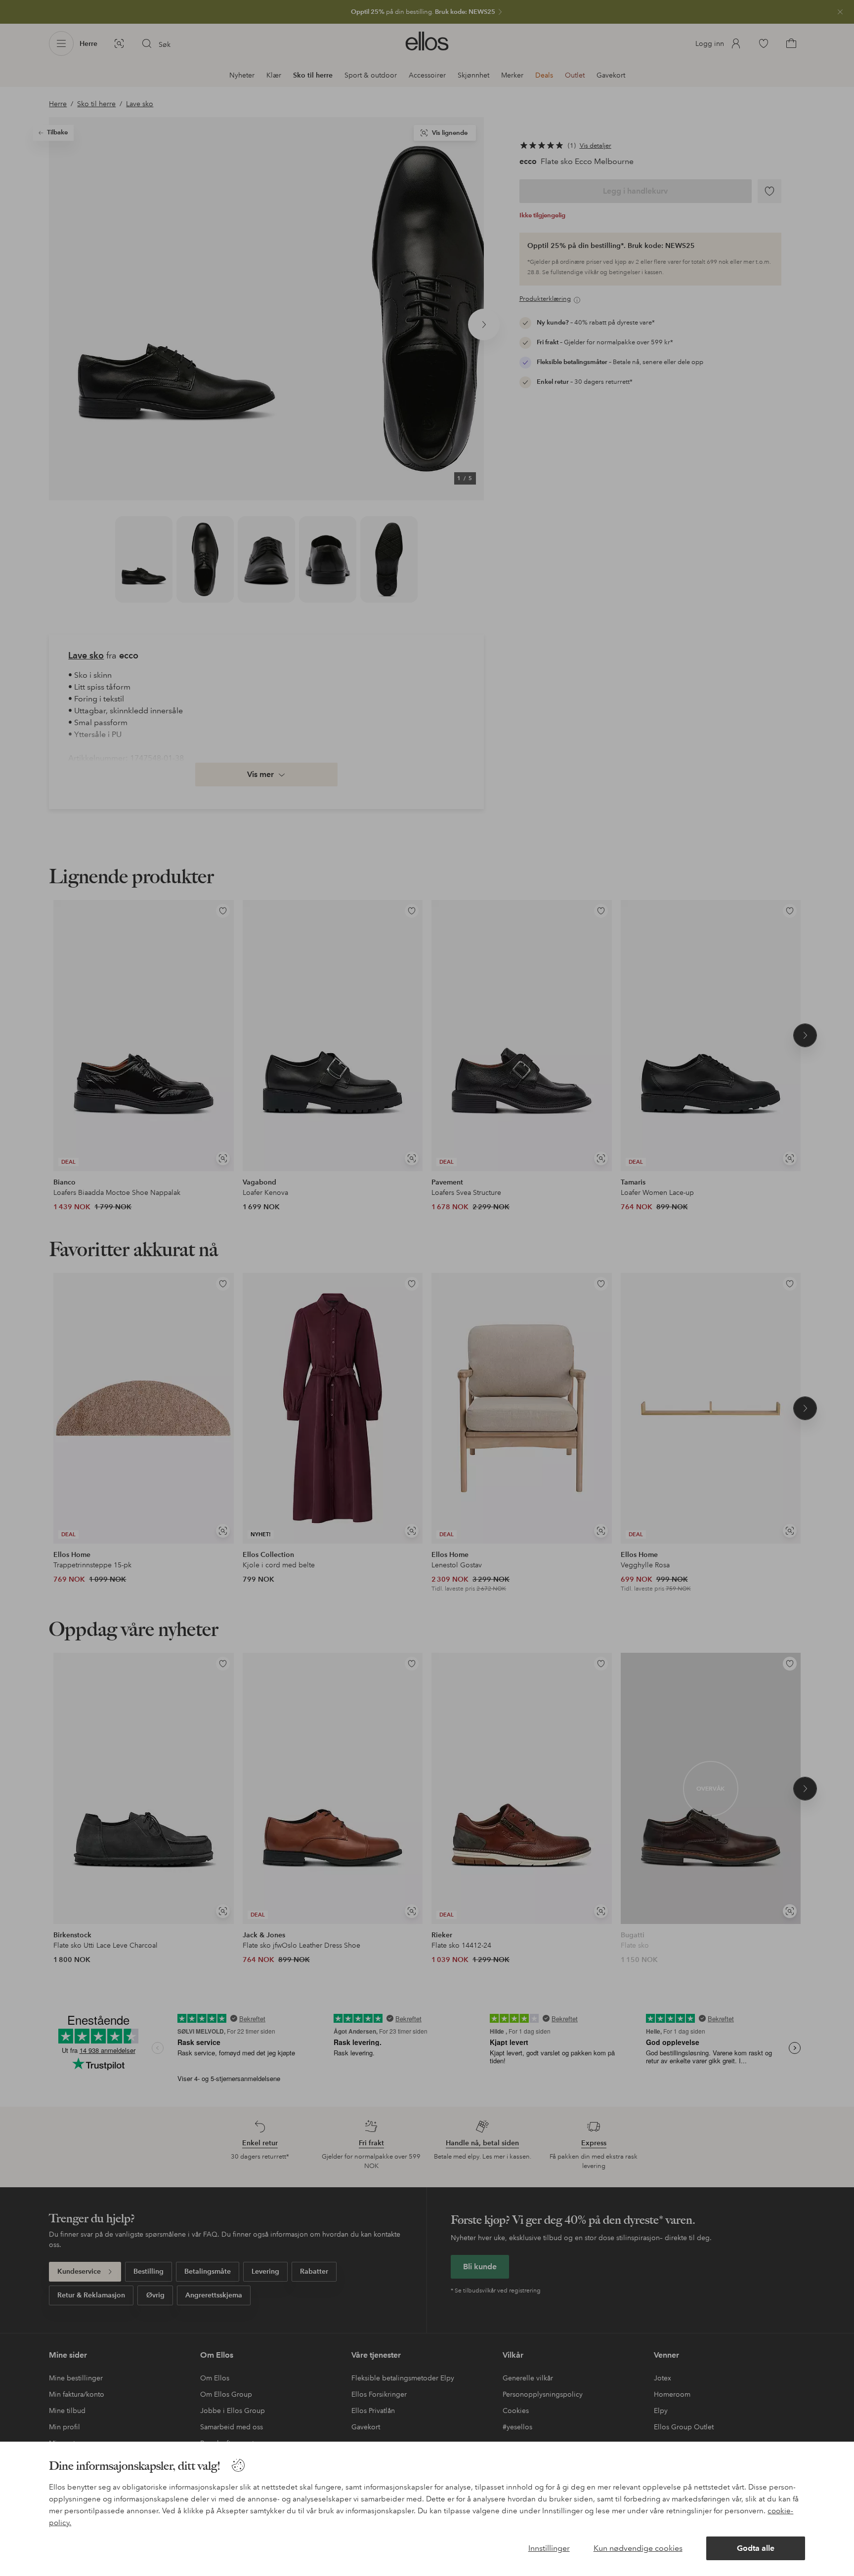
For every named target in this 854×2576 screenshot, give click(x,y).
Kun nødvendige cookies (638, 2548)
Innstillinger (549, 2548)
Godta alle (756, 2548)
